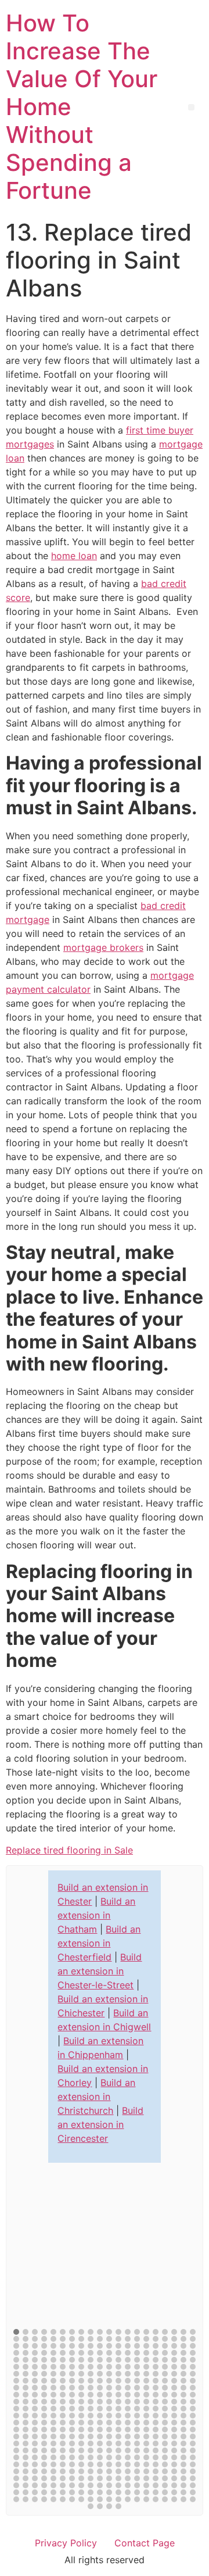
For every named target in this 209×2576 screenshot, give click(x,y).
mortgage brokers (103, 947)
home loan (74, 556)
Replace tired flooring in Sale (69, 1850)
